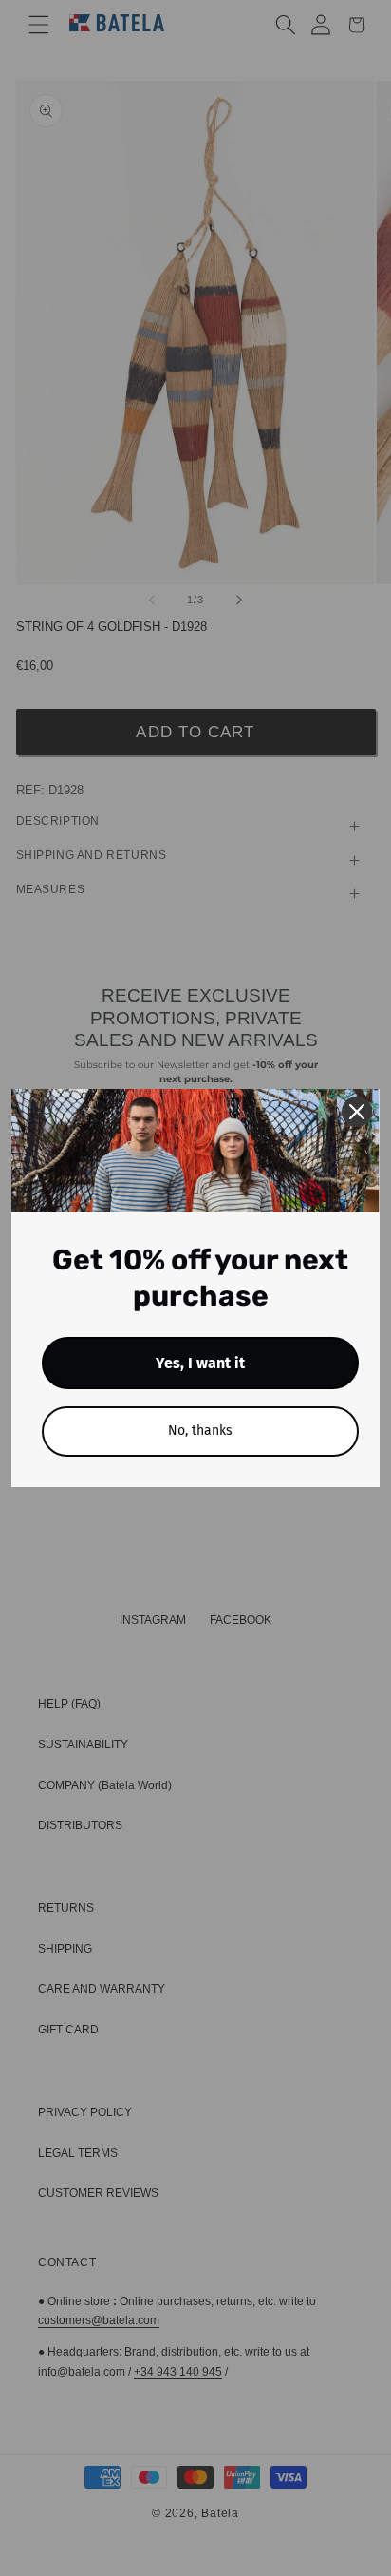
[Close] (357, 1112)
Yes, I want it (200, 1363)
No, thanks (200, 1431)
